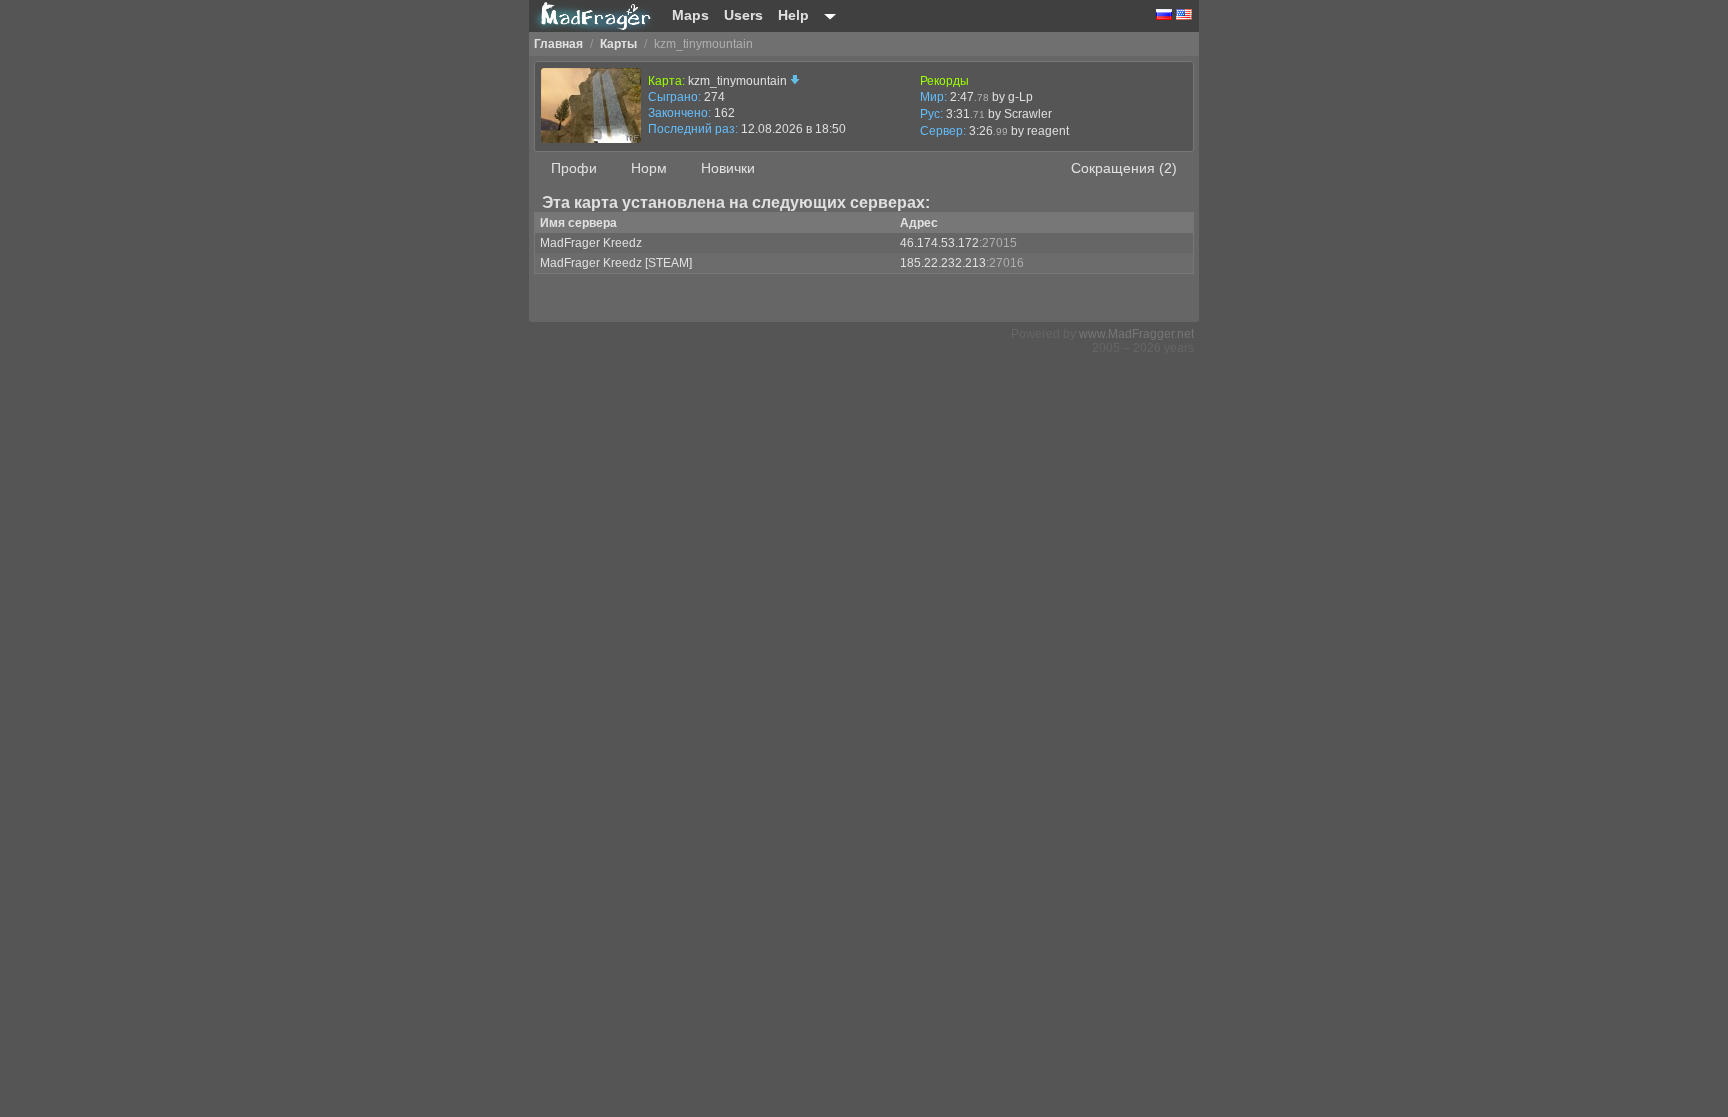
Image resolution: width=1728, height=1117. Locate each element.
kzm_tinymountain (739, 81)
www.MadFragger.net (1136, 334)
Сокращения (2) (1124, 168)
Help (793, 15)
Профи (574, 168)
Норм (649, 168)
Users (743, 15)
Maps (690, 15)
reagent (1048, 131)
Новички (728, 168)
